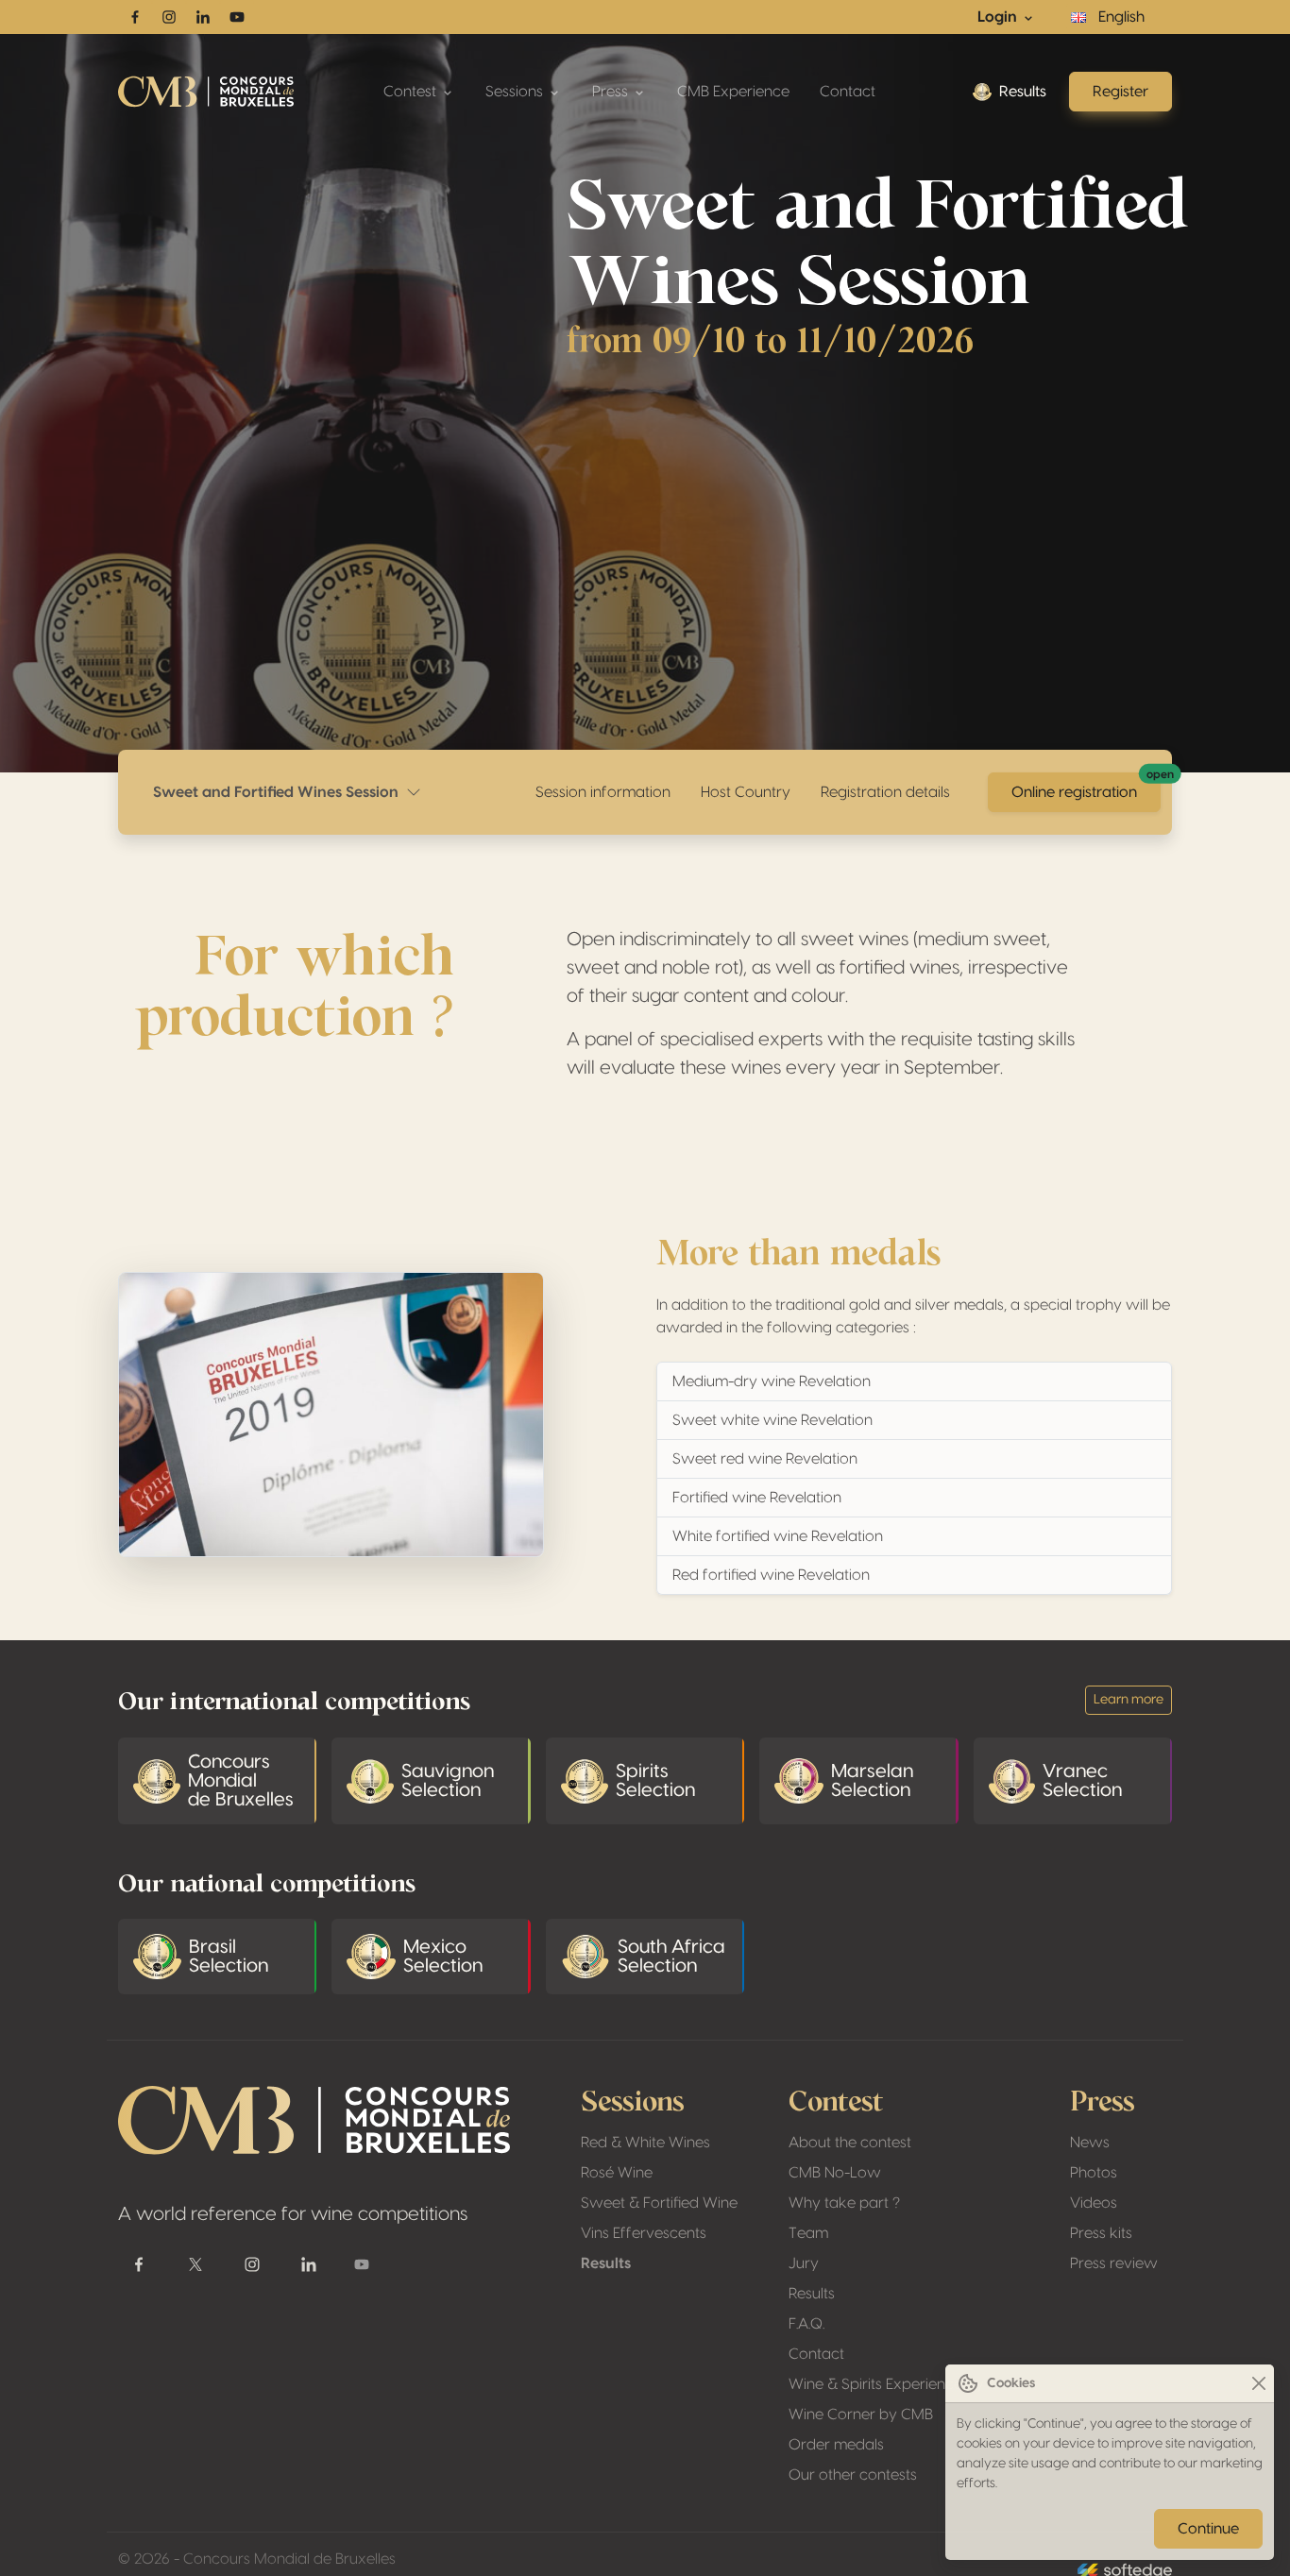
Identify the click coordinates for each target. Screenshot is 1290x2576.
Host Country (746, 792)
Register (1120, 92)
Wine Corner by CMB (861, 2415)
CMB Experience (733, 92)
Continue (1208, 2529)
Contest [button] (412, 92)
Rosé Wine (617, 2173)
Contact (848, 92)
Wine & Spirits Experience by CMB (904, 2384)
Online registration (1086, 786)
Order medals (836, 2445)
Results (1023, 92)
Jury (804, 2263)
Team (808, 2233)
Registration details (885, 792)
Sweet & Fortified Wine (659, 2203)
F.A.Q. (806, 2324)
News (1090, 2143)
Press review (1114, 2263)
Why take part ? (844, 2203)
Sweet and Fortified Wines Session (280, 792)
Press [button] (612, 92)
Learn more (1129, 1700)
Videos (1094, 2203)
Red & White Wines (645, 2143)
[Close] (1258, 2384)
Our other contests (853, 2475)
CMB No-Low (835, 2173)
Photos (1094, 2173)
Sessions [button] (516, 92)
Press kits (1101, 2233)
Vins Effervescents (644, 2233)
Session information (603, 792)
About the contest (850, 2143)
